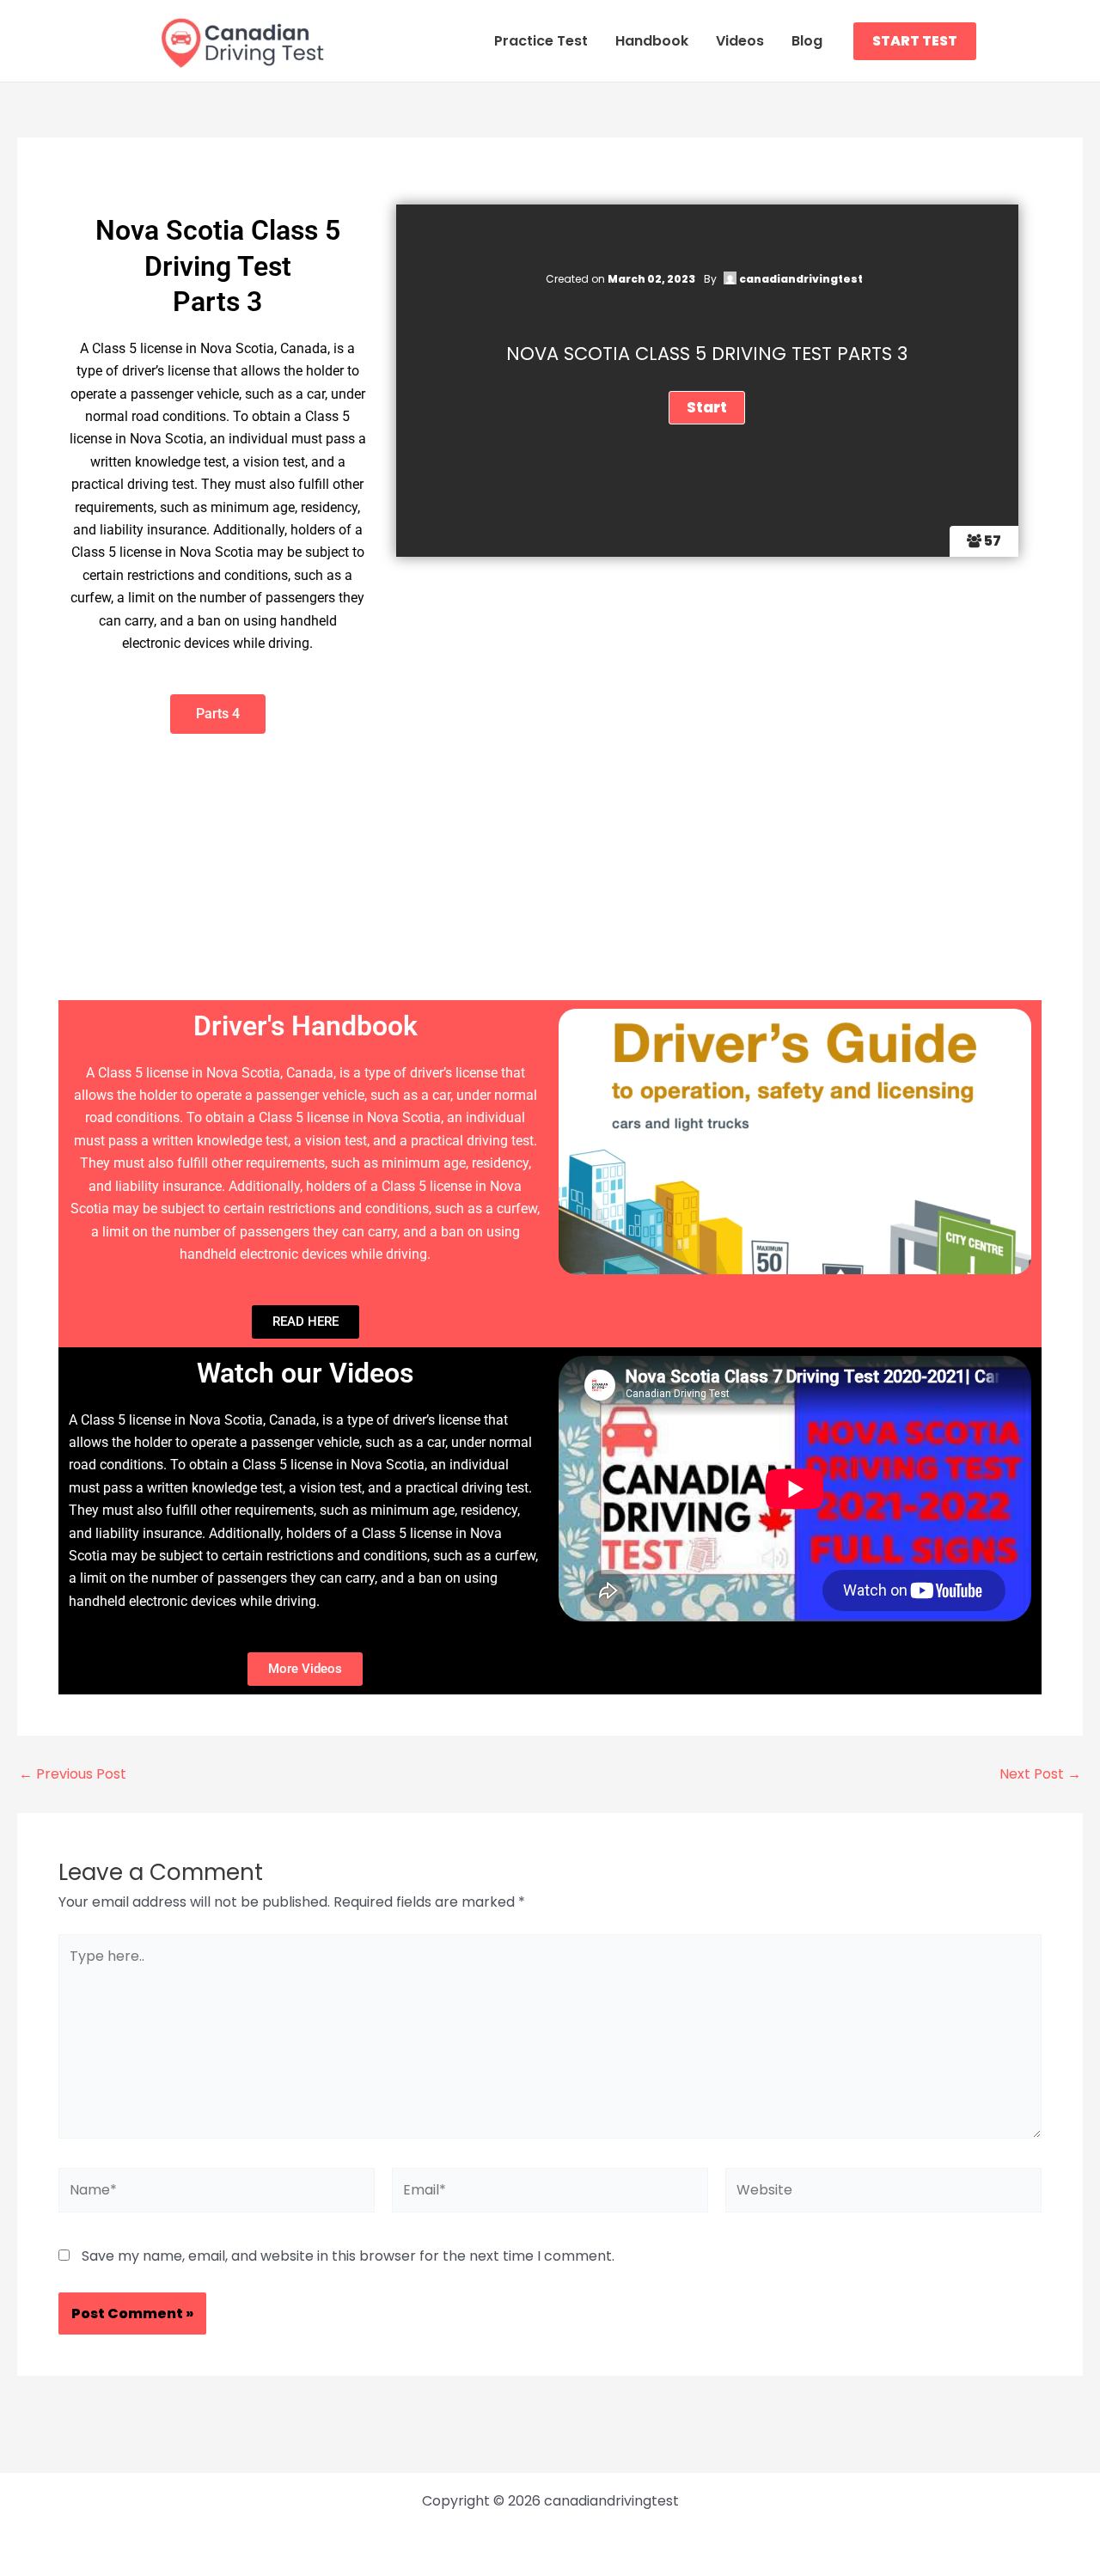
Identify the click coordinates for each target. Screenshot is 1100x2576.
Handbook (652, 41)
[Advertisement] (550, 871)
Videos (740, 41)
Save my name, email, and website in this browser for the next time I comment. (348, 2256)
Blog (807, 41)
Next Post (1040, 1774)
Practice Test (541, 41)
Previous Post (73, 1774)
